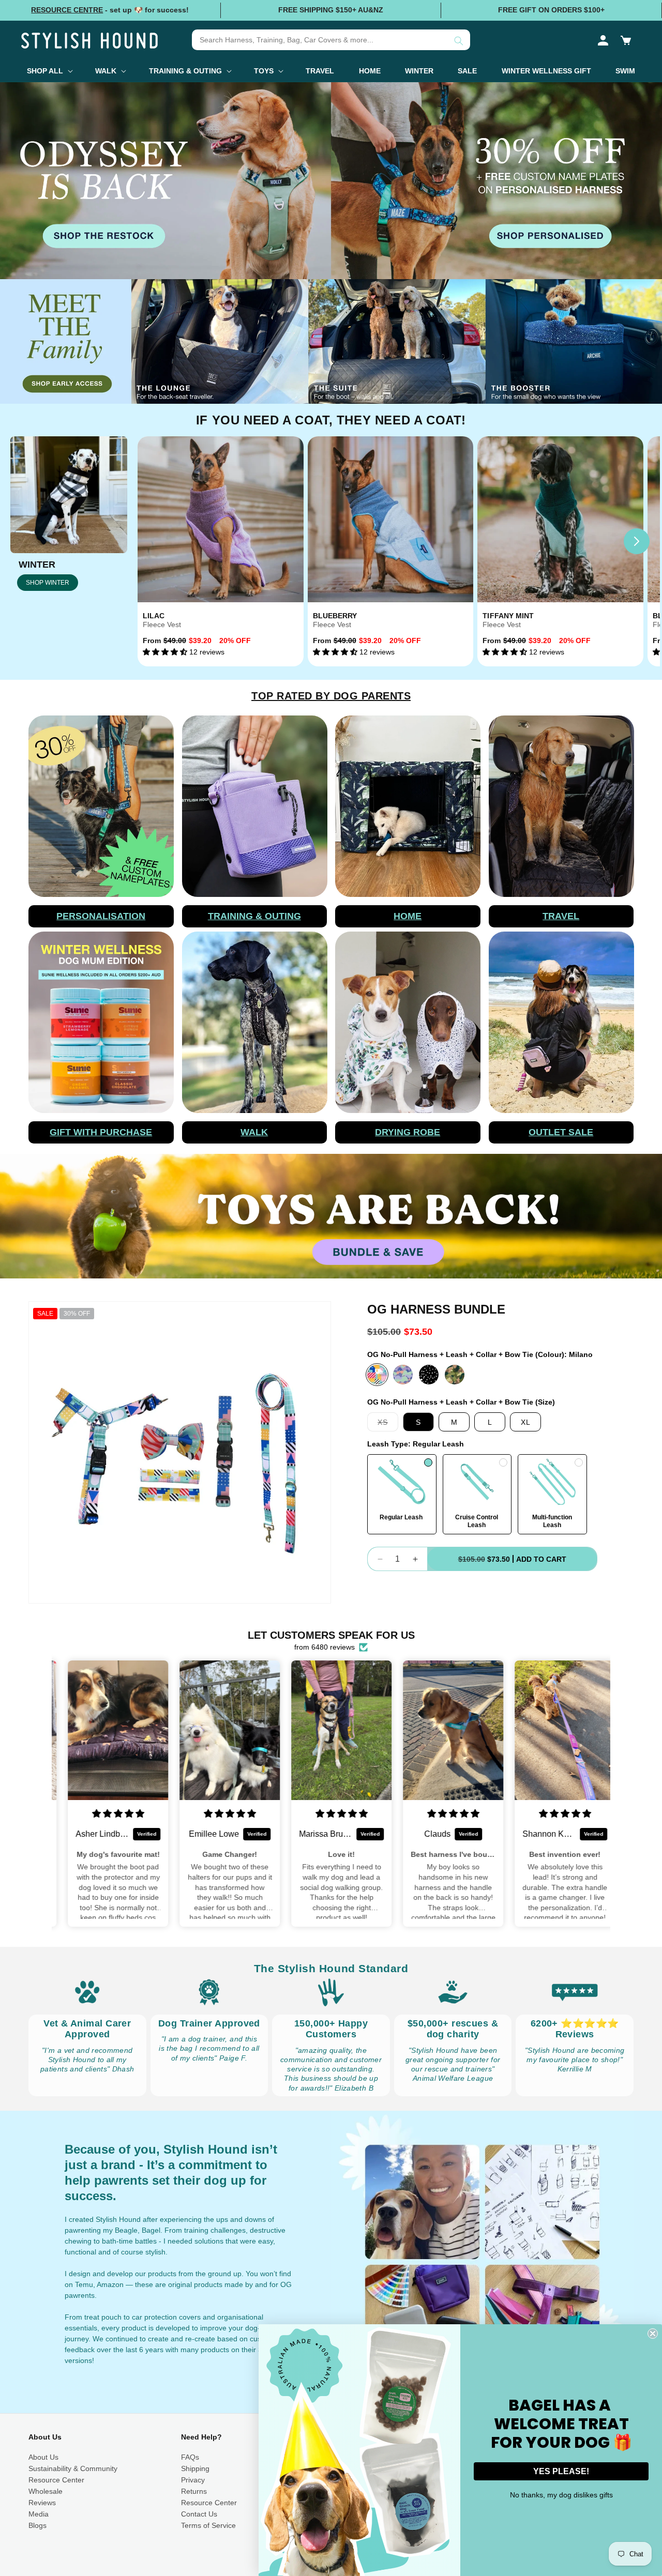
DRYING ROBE (408, 1132)
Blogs (37, 2525)
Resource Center (56, 2480)
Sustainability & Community (73, 2468)
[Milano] (377, 1375)
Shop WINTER (48, 583)
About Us (43, 2457)
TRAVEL (561, 916)
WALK (254, 1132)
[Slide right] (637, 541)
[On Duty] (455, 1375)
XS (388, 1424)
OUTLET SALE (561, 1132)
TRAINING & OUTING (254, 916)
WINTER (37, 565)
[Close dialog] (653, 2334)
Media (39, 2514)
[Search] (459, 41)
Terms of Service (208, 2525)
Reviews (42, 2503)
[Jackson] (429, 1375)
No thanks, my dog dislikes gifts (561, 2495)
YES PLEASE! (561, 2471)
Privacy (193, 2480)
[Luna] (403, 1375)
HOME (408, 916)
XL (526, 1422)
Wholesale (46, 2491)
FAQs (190, 2457)
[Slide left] (161, 541)
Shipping (195, 2468)
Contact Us (199, 2514)
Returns (194, 2491)
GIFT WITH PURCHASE (101, 1132)
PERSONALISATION (101, 916)
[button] (626, 40)
